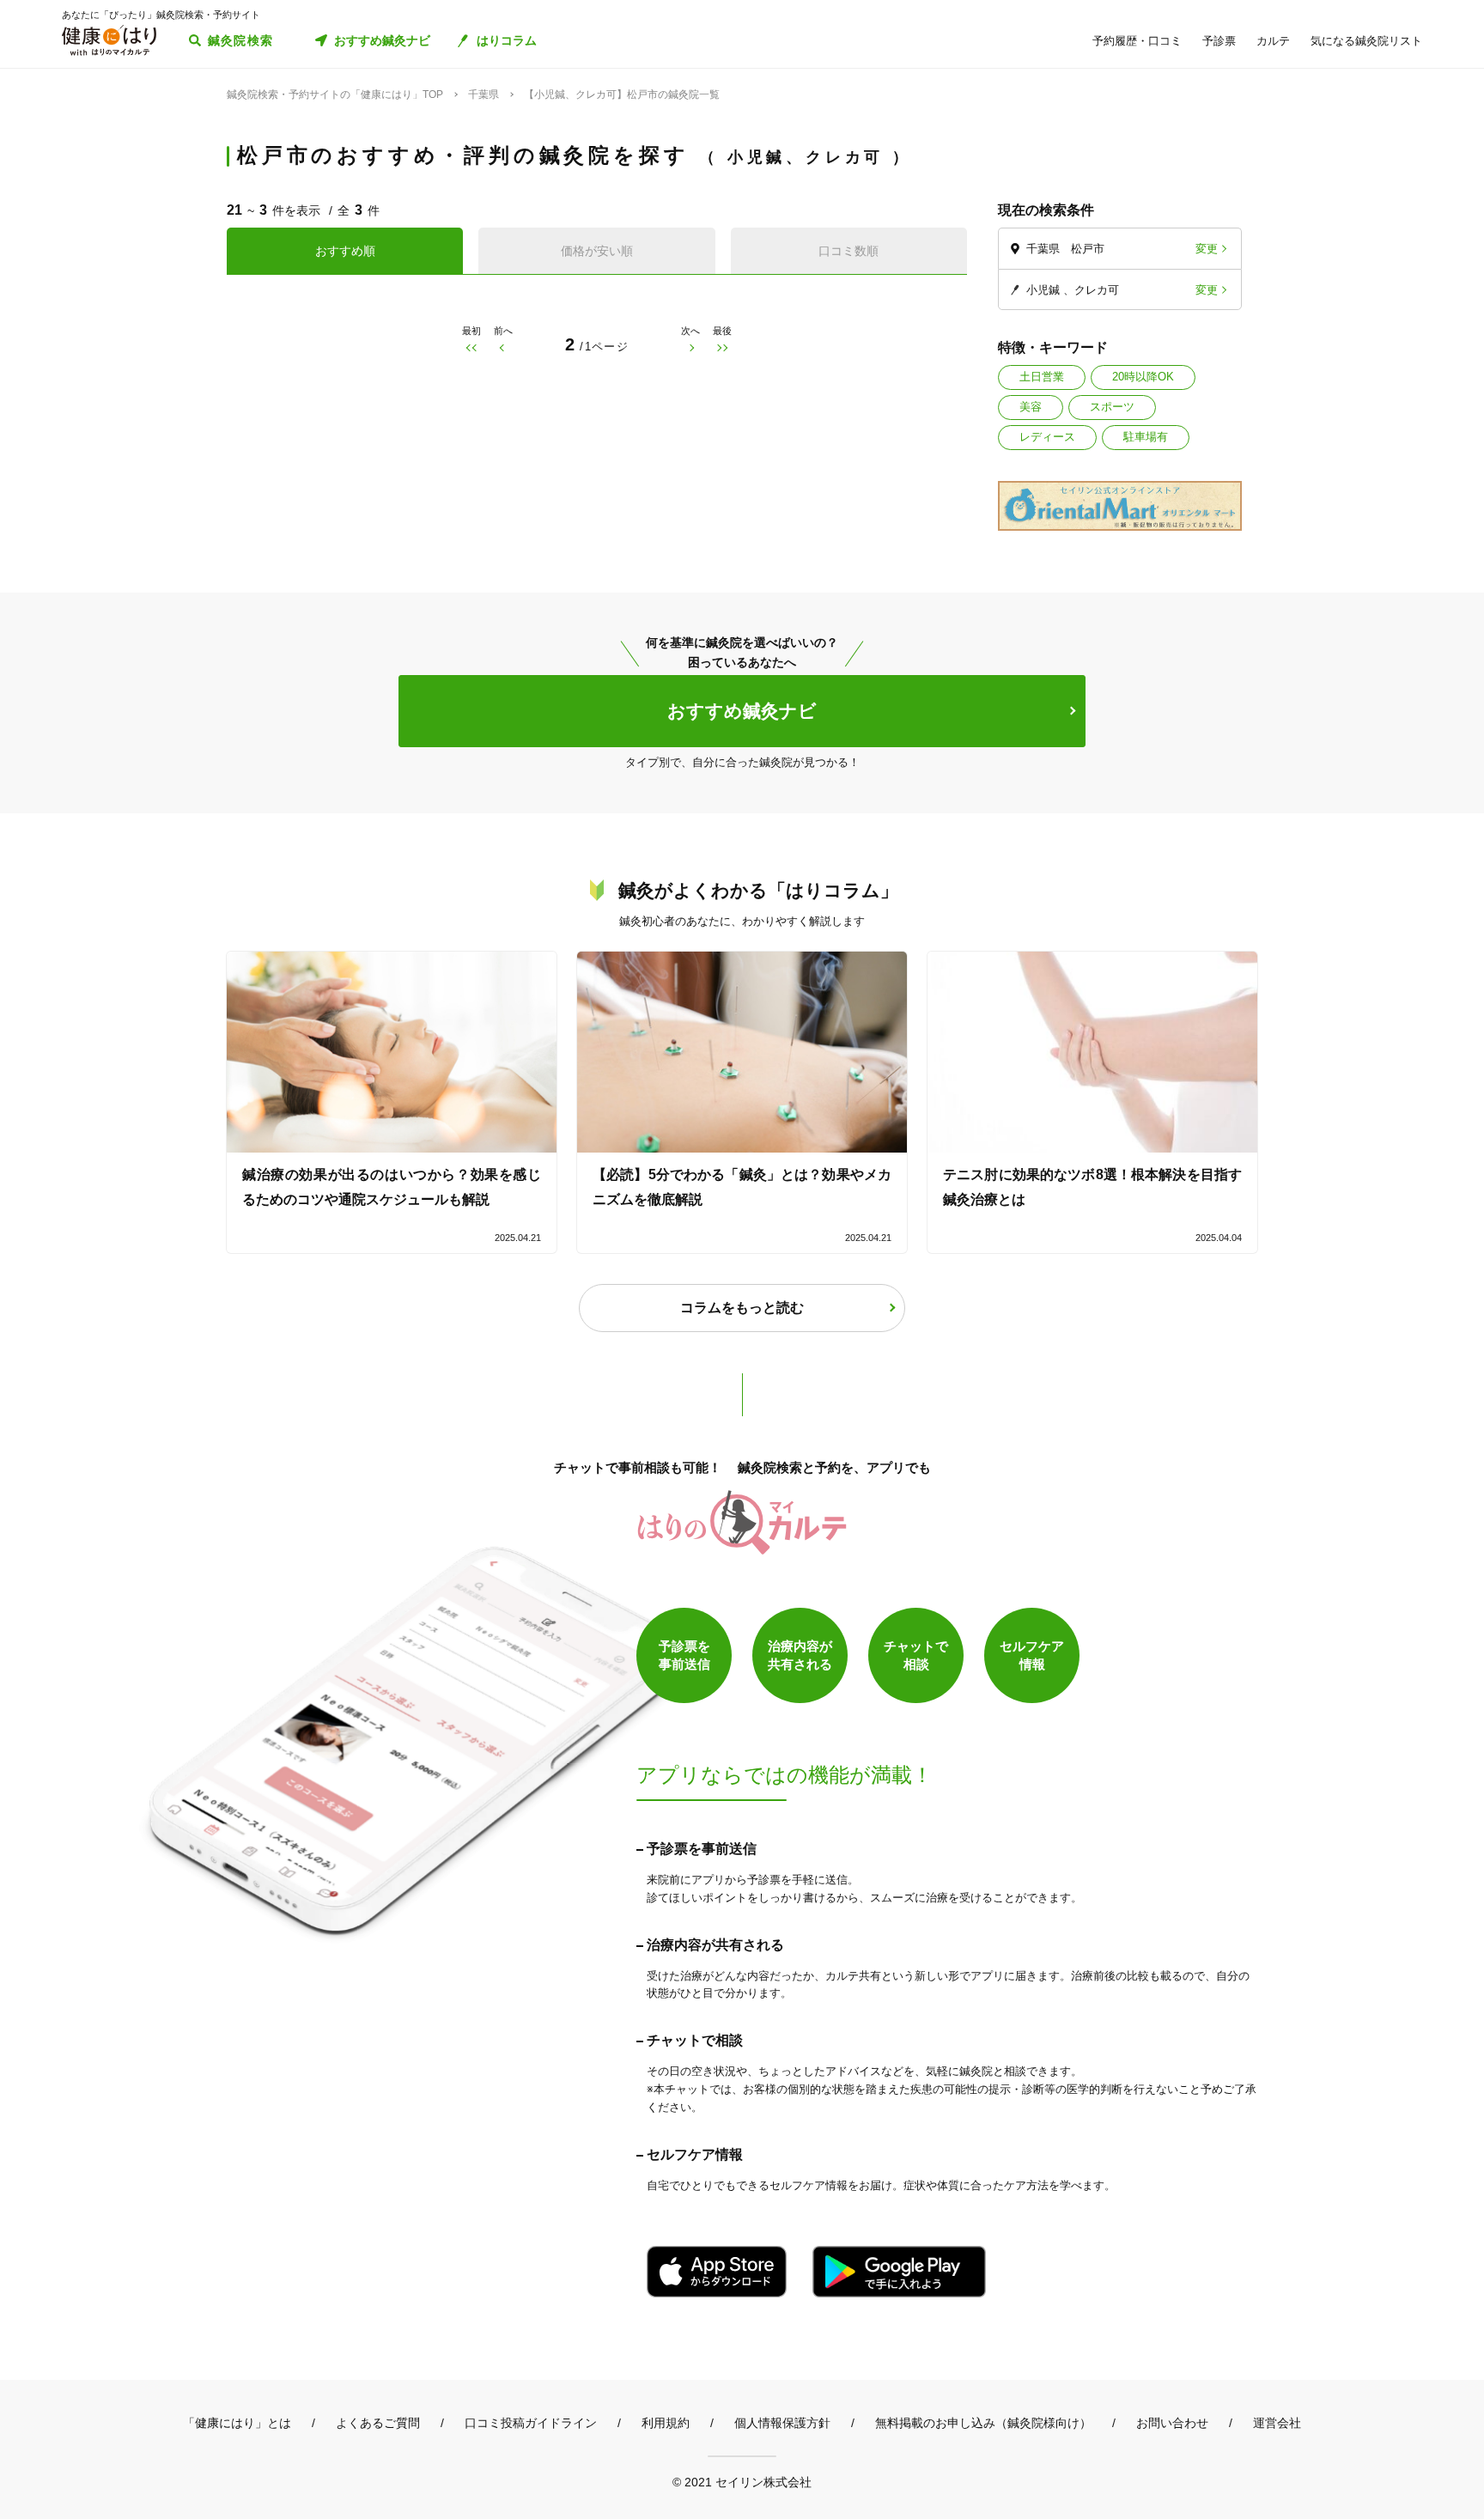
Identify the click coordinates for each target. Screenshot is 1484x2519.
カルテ (1273, 41)
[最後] (723, 347)
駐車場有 (1146, 437)
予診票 (1219, 41)
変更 (1207, 249)
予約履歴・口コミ (1137, 41)
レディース (1047, 437)
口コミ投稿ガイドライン (531, 2423)
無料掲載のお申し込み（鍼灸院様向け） (983, 2423)
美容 (1031, 407)
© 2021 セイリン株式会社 (742, 2482)
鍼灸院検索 (241, 40)
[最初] (471, 347)
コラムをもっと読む (742, 1308)
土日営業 (1042, 377)
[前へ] (503, 347)
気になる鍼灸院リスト (1366, 41)
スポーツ (1112, 407)
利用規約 (666, 2423)
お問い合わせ (1172, 2423)
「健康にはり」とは (237, 2423)
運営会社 (1277, 2423)
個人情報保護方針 (782, 2423)
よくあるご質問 (378, 2423)
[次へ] (691, 347)
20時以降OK (1143, 377)
